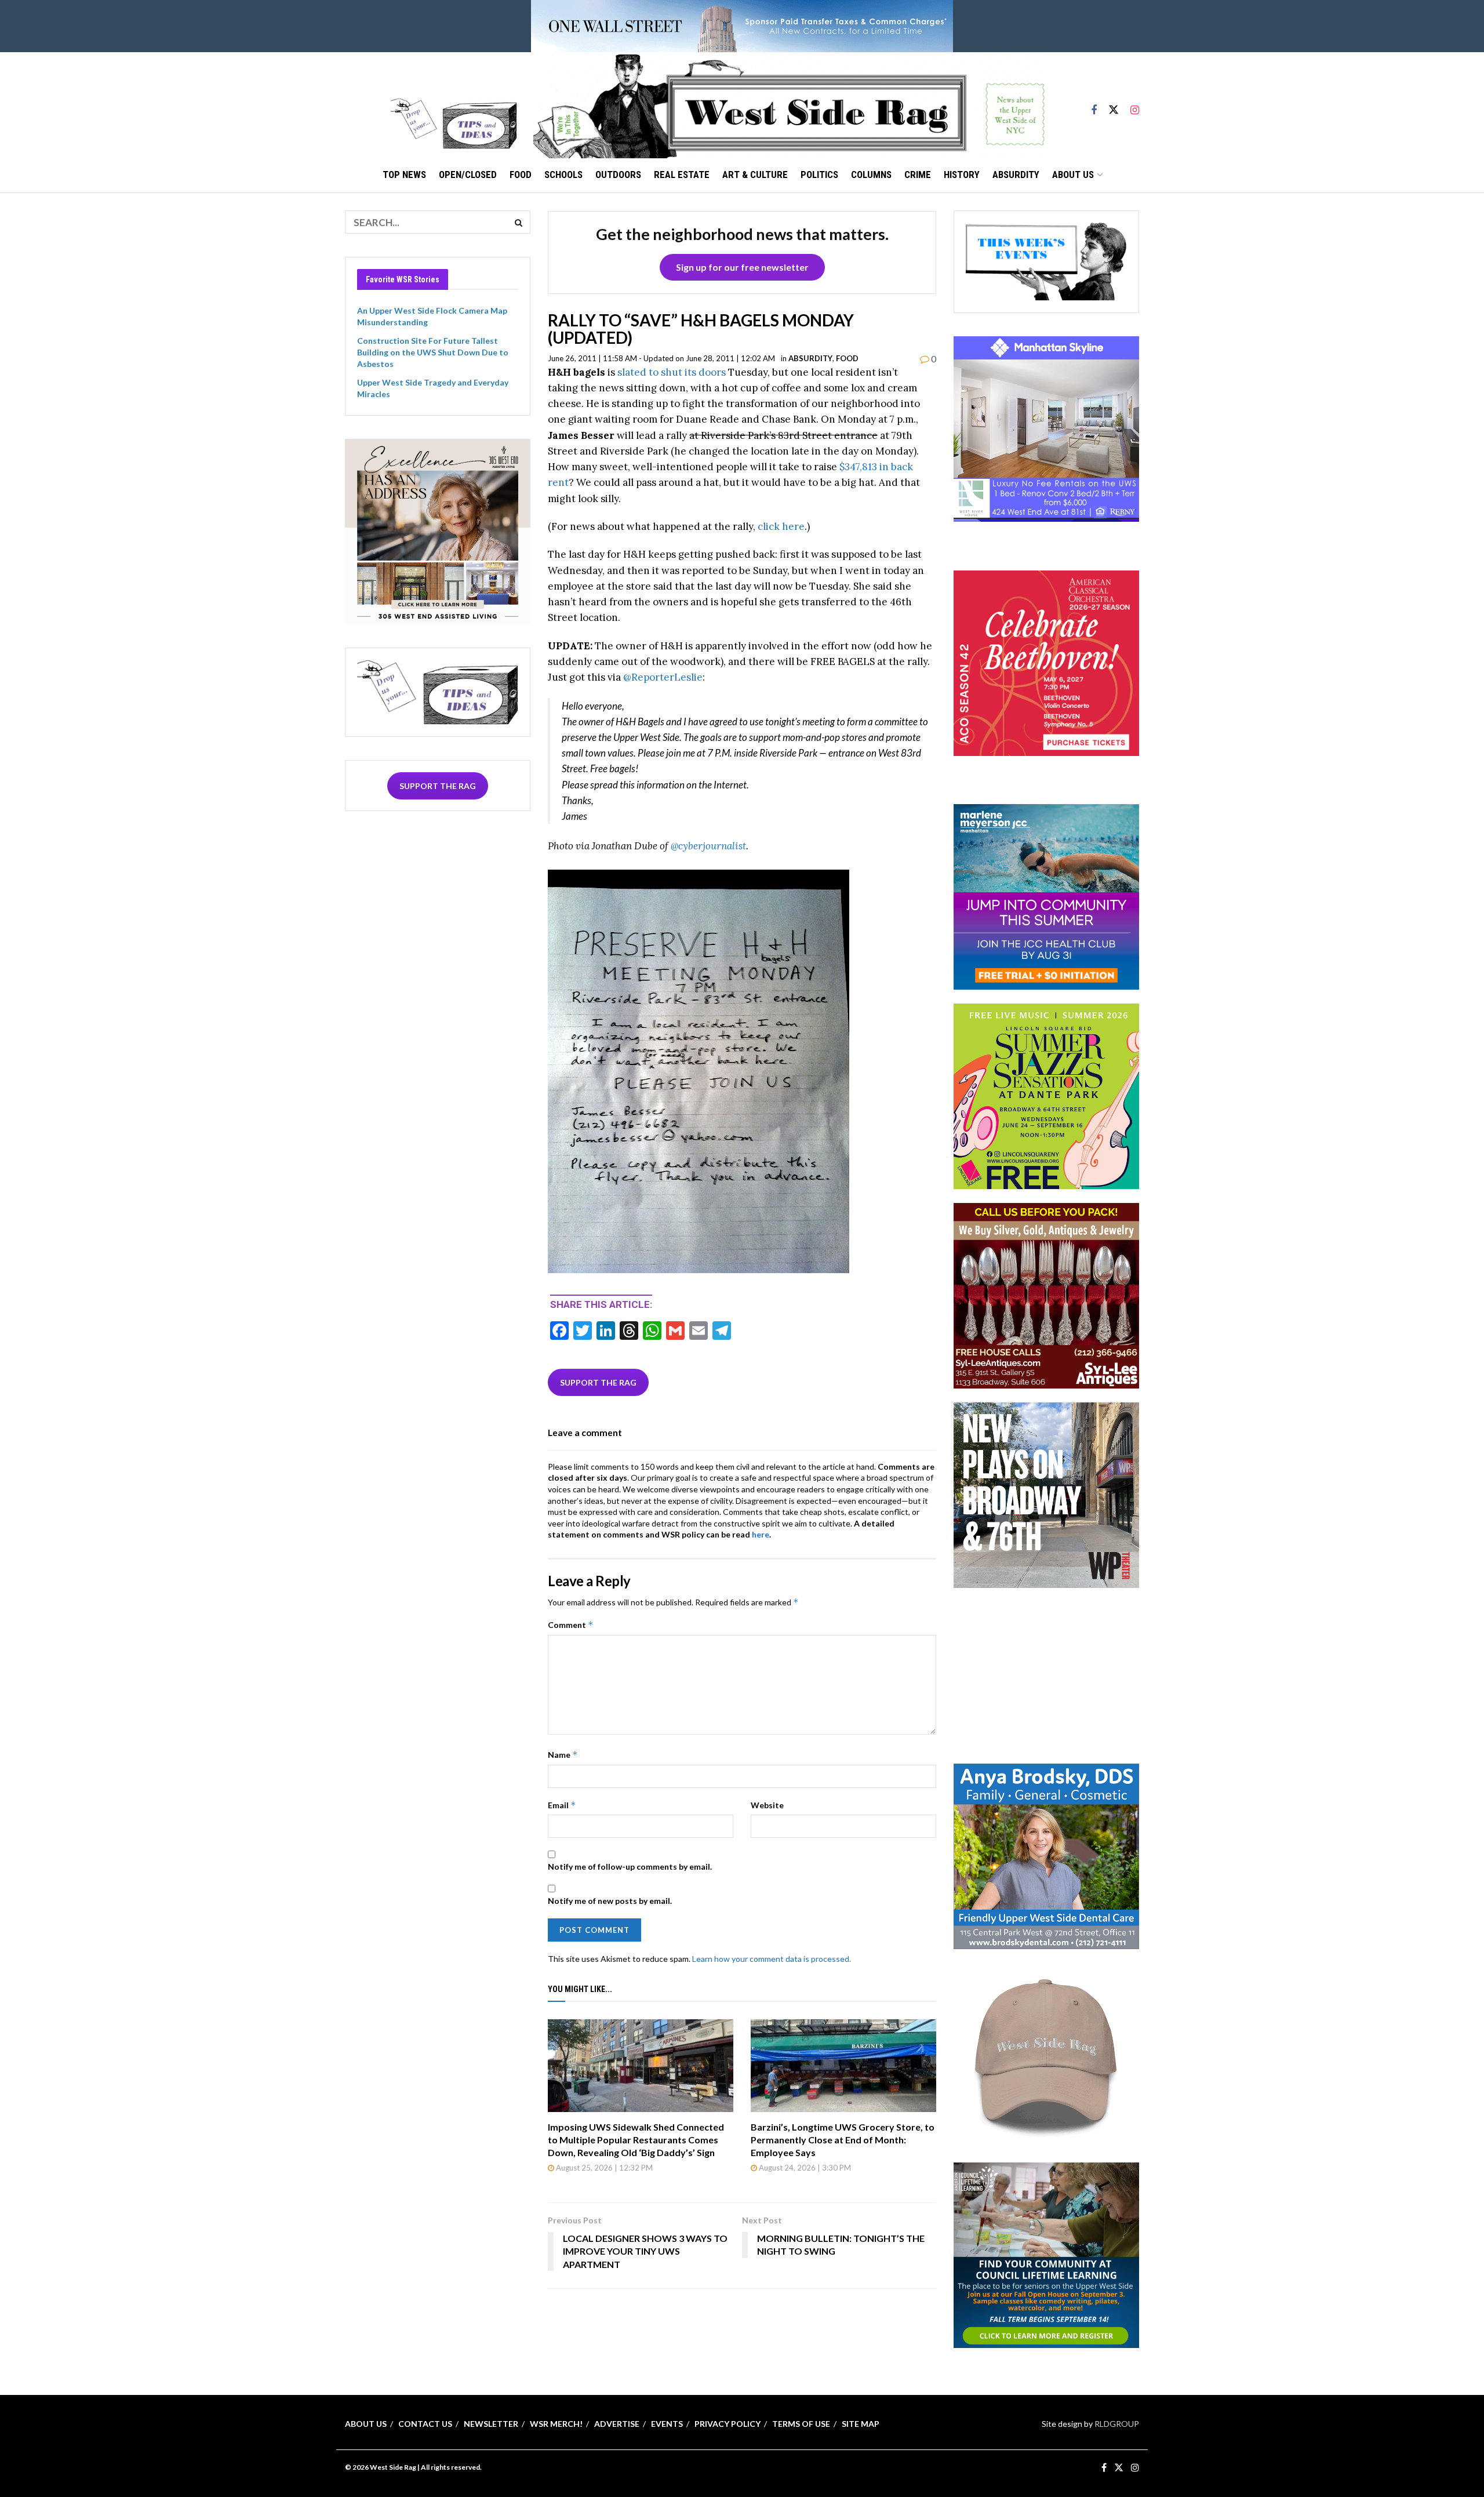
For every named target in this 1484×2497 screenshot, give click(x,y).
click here (781, 526)
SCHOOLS (563, 175)
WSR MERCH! (556, 2424)
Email (562, 1805)
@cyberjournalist (708, 846)
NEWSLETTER (491, 2424)
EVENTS (667, 2424)
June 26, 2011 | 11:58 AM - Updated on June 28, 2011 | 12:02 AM (661, 358)
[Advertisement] (1046, 1674)
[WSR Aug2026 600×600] (1046, 896)
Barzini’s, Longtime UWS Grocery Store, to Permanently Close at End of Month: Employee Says (843, 2140)
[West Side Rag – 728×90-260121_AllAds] (742, 25)
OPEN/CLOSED (468, 175)
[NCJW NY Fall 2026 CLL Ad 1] (1046, 2254)
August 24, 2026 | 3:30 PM (804, 2168)
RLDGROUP (1117, 2424)
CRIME (918, 175)
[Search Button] (519, 222)
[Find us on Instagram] (1135, 105)
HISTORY (962, 175)
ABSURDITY (1016, 175)
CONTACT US (425, 2424)
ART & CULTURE (755, 175)
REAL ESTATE (682, 175)
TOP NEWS (404, 175)
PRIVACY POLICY (728, 2424)
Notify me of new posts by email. (610, 1901)
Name (563, 1755)
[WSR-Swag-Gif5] (1046, 2054)
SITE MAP (861, 2424)
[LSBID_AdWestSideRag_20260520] (1046, 1095)
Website (767, 1805)
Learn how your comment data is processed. (772, 1959)
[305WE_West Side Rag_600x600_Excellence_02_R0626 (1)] (438, 530)
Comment (571, 1625)
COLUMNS (871, 175)
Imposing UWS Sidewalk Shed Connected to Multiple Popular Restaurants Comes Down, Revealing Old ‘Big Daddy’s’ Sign (636, 2140)
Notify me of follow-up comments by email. (630, 1867)
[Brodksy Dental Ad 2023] (1046, 1855)
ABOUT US (1073, 175)
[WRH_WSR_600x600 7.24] (1046, 428)
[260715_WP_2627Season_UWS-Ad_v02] (1046, 1494)
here (761, 1534)
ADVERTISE (617, 2424)
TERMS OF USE (801, 2424)
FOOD (521, 175)
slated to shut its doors (672, 372)
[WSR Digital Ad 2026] (1046, 1295)
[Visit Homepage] (789, 105)
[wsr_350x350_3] (1046, 662)
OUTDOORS (618, 175)
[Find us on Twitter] (1114, 105)
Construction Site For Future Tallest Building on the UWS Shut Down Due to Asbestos (433, 352)
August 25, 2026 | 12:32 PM (603, 2168)
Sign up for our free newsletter (742, 267)
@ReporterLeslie (663, 677)
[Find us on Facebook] (1094, 105)
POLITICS (819, 175)
